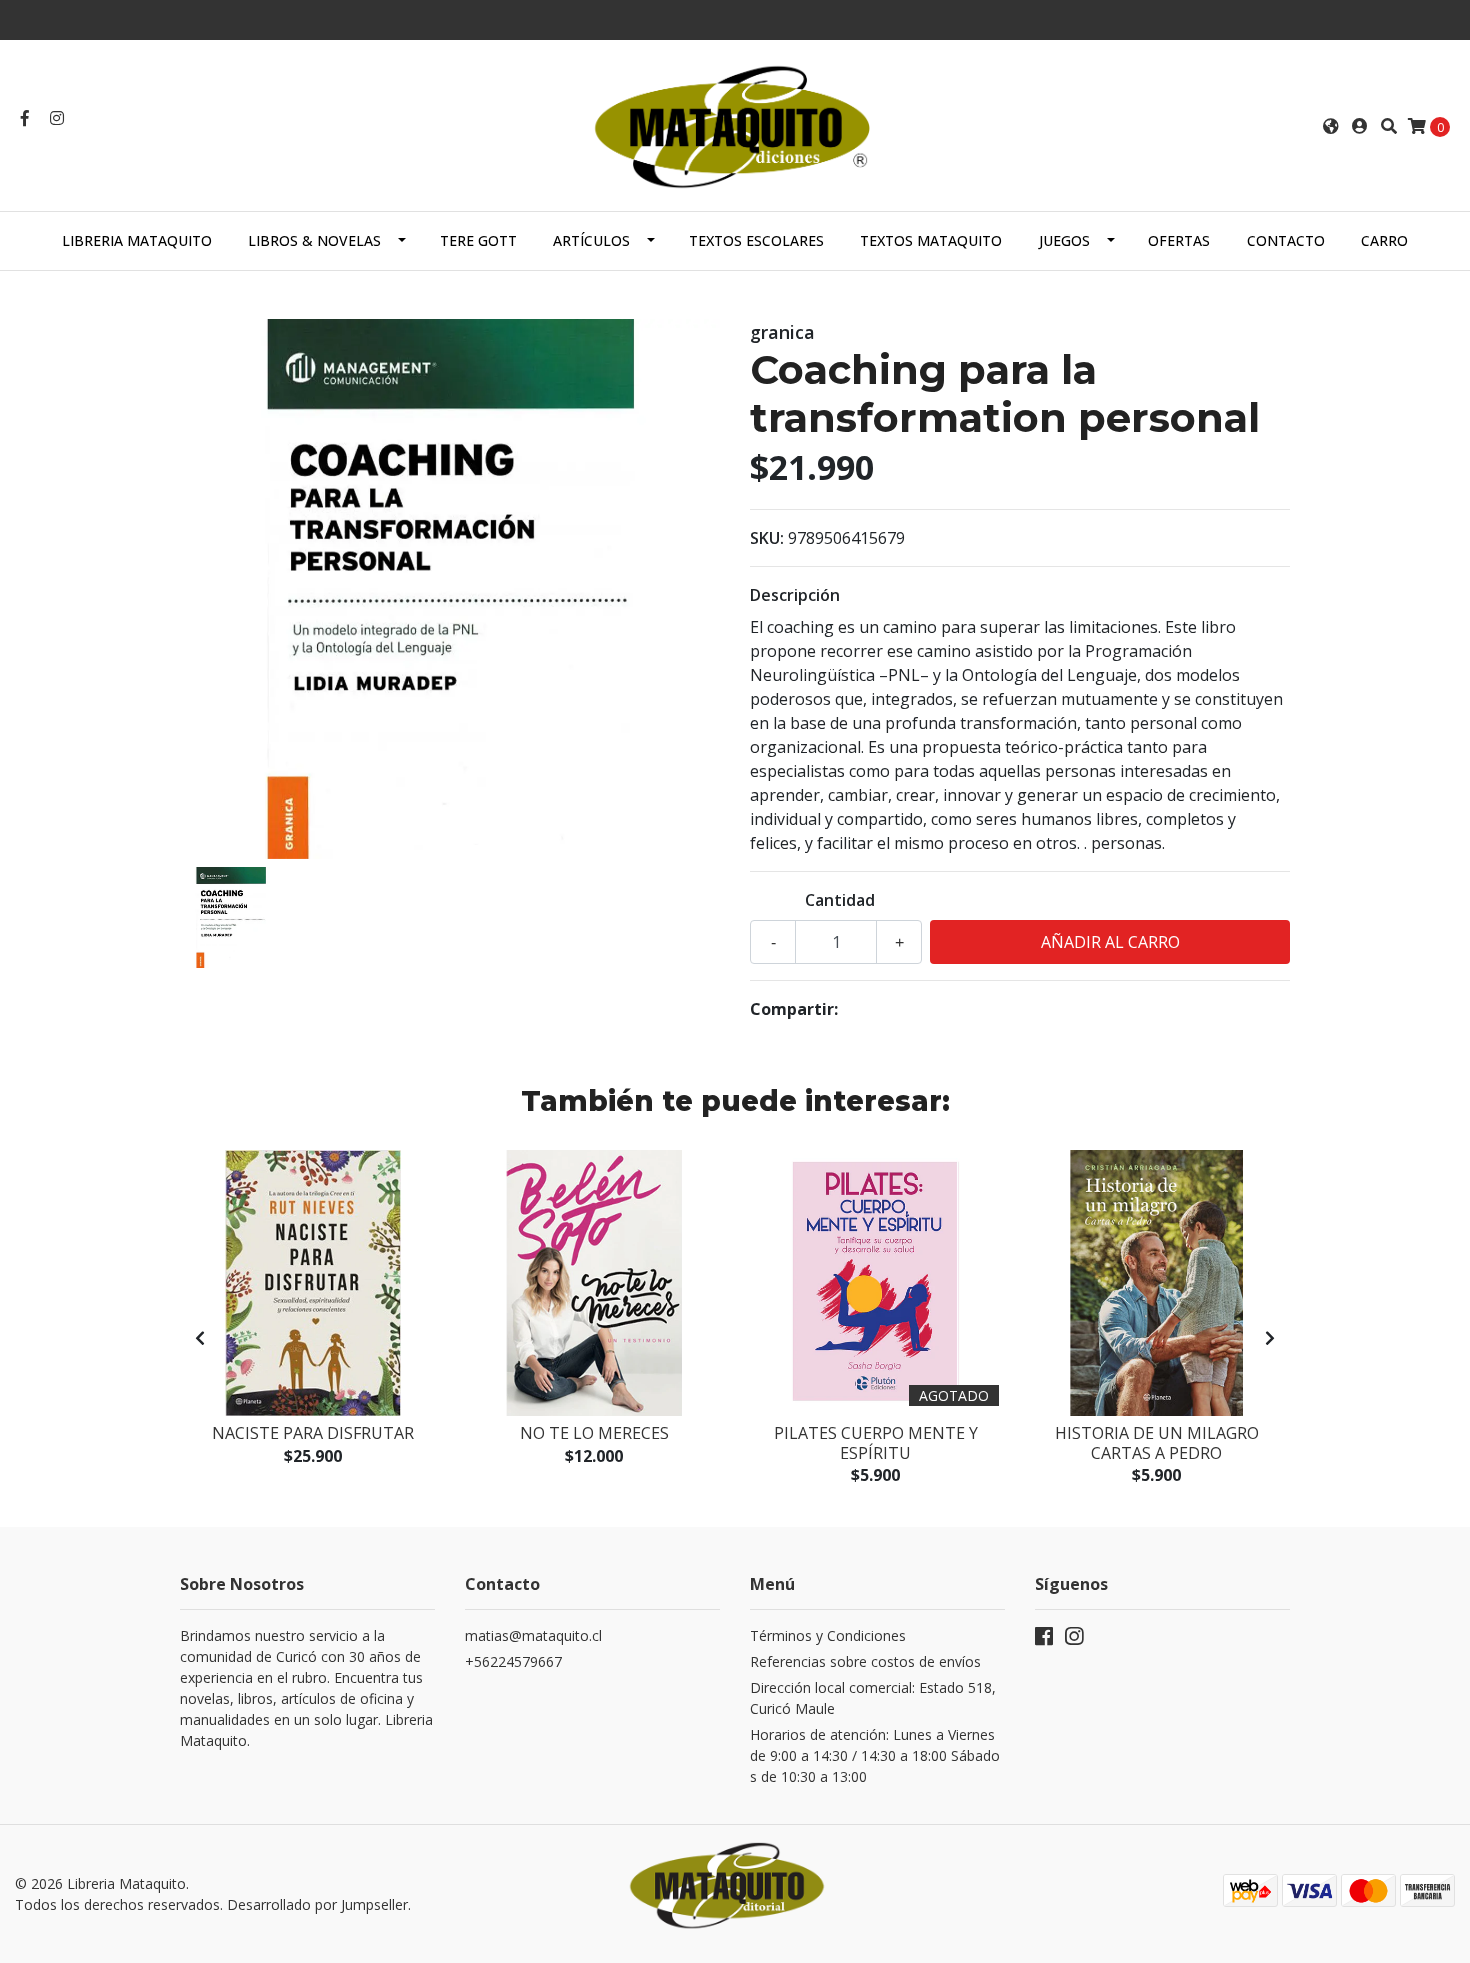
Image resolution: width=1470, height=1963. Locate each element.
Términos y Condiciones (828, 1635)
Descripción (795, 595)
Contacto (1286, 240)
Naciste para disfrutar (313, 1433)
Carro (1384, 240)
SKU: (767, 538)
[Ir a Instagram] (57, 118)
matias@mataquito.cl (533, 1635)
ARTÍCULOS (591, 240)
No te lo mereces (594, 1433)
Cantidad (840, 900)
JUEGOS (1064, 240)
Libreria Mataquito (137, 240)
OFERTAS (1179, 240)
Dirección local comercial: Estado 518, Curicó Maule (873, 1698)
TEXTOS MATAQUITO (931, 240)
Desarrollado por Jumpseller (317, 1904)
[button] (1331, 126)
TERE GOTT (478, 240)
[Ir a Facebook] (25, 118)
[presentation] (200, 1338)
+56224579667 (513, 1661)
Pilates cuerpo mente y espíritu (876, 1442)
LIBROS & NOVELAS (314, 240)
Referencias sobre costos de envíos (865, 1661)
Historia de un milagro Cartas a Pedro (1157, 1442)
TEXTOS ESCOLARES (756, 240)
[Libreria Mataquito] (735, 124)
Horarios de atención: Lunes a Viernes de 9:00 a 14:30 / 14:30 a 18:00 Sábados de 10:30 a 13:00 (875, 1755)
